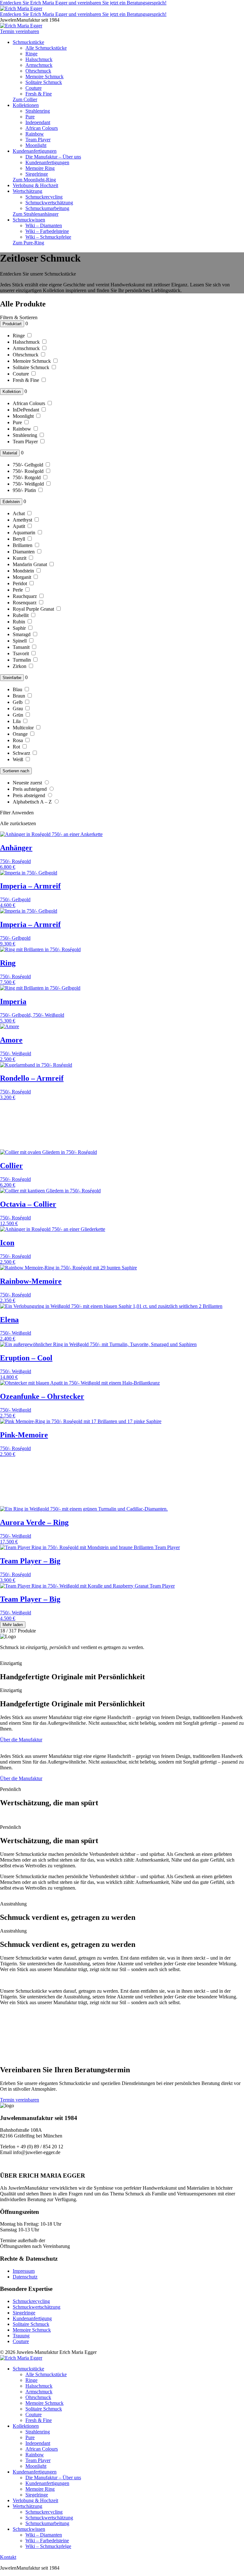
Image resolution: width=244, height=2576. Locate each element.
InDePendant (27, 410)
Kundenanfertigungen (35, 151)
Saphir (20, 628)
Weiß (19, 759)
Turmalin (22, 660)
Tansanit (22, 647)
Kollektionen (26, 105)
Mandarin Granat (30, 564)
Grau (18, 709)
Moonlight (36, 145)
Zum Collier (25, 99)
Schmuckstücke (28, 42)
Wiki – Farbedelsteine (47, 231)
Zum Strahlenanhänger (36, 214)
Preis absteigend (30, 795)
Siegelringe (37, 174)
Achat (19, 513)
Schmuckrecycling (44, 197)
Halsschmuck (39, 59)
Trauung (21, 2336)
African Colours (42, 128)
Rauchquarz (25, 596)
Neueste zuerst (28, 783)
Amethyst (23, 520)
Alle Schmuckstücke (46, 48)
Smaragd (22, 634)
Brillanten (23, 545)
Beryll (20, 539)
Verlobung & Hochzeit (35, 185)
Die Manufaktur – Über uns (53, 157)
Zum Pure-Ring (28, 243)
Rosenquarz (25, 603)
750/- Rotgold (27, 477)
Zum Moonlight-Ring (34, 180)
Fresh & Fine (39, 94)
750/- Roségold (29, 471)
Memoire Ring (40, 168)
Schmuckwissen (29, 220)
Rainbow (35, 134)
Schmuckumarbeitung (47, 208)
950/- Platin (25, 490)
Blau (18, 689)
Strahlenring (38, 111)
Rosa (18, 740)
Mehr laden (13, 1625)
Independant (38, 122)
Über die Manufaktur (21, 1740)
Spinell (20, 641)
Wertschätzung (27, 191)
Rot (17, 747)
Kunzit (20, 558)
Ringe (31, 54)
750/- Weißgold (29, 484)
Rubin (20, 622)
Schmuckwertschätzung (49, 203)
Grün (19, 715)
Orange (21, 734)
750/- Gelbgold (29, 465)
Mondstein (24, 571)
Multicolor (24, 728)
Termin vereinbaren (20, 2100)
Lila (17, 721)
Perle (18, 590)
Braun (20, 696)
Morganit (23, 577)
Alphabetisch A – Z (33, 802)
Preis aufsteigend (30, 789)
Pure (30, 117)
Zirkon (20, 666)
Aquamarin (25, 533)
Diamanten (24, 552)
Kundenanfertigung (32, 2318)
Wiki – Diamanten (44, 225)
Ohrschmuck (38, 71)
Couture (34, 88)
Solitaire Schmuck (44, 82)
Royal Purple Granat (34, 609)
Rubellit (21, 615)
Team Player (38, 140)
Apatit (20, 526)
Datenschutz (25, 2277)
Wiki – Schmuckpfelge (48, 237)
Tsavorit (21, 653)
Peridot (20, 583)
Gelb (18, 702)
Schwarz (22, 753)
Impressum (24, 2271)
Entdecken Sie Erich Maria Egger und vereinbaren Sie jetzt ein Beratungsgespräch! (83, 3)
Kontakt (8, 2557)
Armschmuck (39, 65)
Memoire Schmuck (44, 77)
